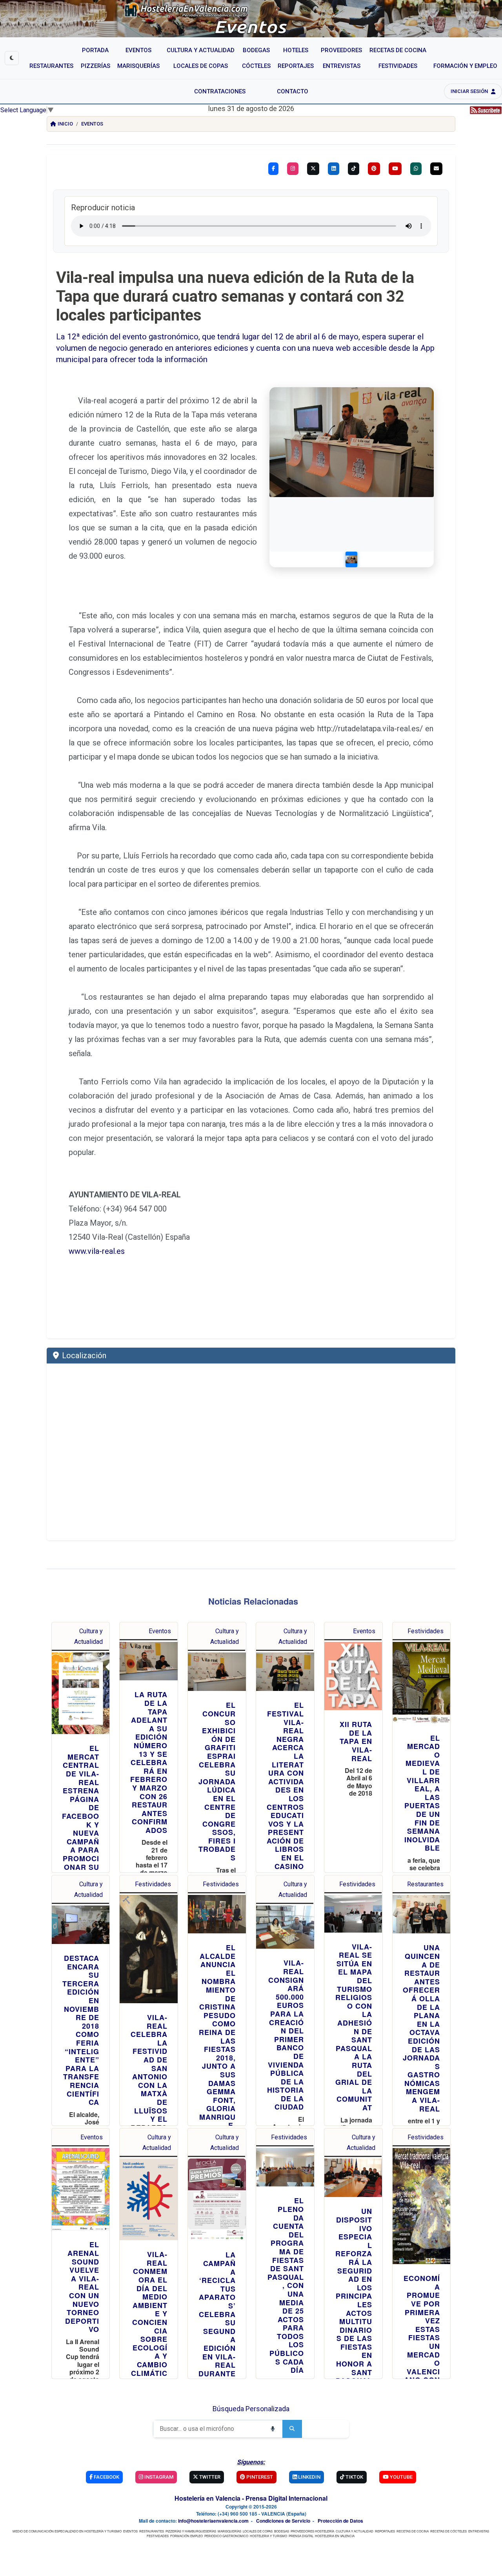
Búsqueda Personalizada (251, 2409)
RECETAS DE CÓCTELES (448, 2531)
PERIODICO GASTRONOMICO (226, 2536)
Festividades (426, 1631)
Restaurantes (425, 1884)
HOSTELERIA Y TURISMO (268, 2536)
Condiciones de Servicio (283, 2521)
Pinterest (259, 2477)
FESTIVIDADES (158, 2536)
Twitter (209, 2477)
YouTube (401, 2477)
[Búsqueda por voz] (273, 2429)
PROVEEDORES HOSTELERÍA (312, 2531)
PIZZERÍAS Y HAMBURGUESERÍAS (191, 2531)
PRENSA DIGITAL (301, 2536)
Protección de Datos (340, 2521)
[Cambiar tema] (12, 58)
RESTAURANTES (152, 2531)
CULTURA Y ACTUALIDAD (355, 2531)
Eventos (92, 124)
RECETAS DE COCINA (413, 2531)
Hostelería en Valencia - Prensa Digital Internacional (251, 2498)
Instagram (158, 2477)
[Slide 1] (351, 559)
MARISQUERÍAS (229, 2531)
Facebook (106, 2477)
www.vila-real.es (97, 1251)
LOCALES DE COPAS (258, 2531)
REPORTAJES (385, 2531)
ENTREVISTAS (479, 2531)
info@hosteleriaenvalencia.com (213, 2521)
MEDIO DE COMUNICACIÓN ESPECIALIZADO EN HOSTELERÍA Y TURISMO (67, 2531)
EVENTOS (130, 2531)
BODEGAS (282, 2531)
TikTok (354, 2477)
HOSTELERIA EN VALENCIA (335, 2536)
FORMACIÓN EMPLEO (186, 2536)
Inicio (65, 124)
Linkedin (309, 2477)
